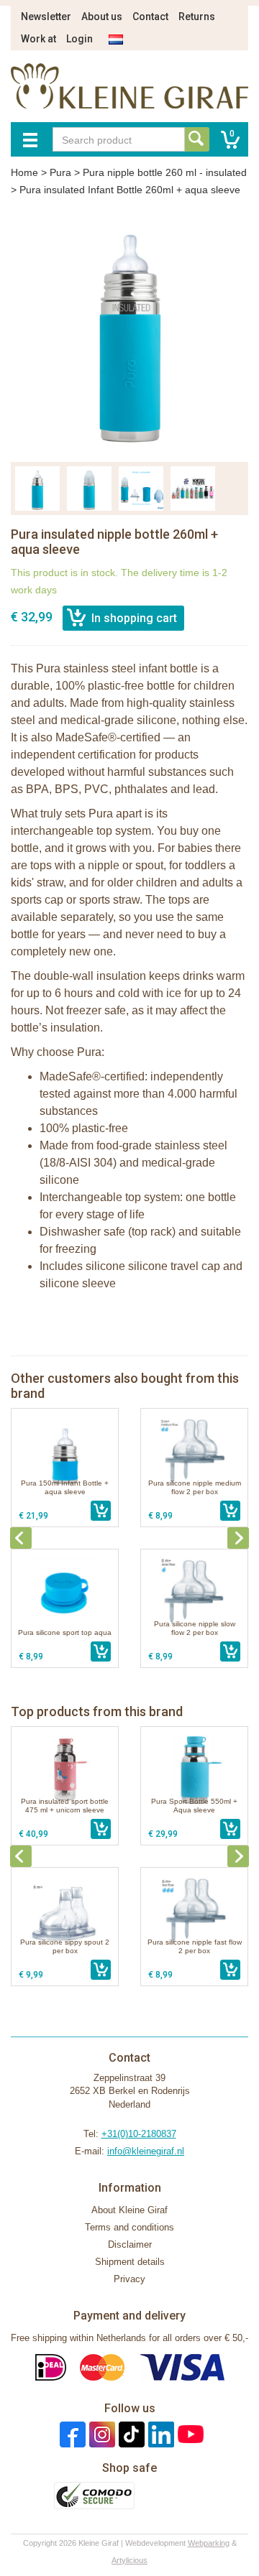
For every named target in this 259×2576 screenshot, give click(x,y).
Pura (60, 172)
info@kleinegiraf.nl (146, 2151)
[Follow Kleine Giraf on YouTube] (189, 2434)
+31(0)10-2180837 (139, 2134)
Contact (150, 17)
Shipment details (130, 2262)
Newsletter (46, 17)
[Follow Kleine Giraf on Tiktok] (130, 2434)
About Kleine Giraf (129, 2210)
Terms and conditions (129, 2227)
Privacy (129, 2279)
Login (79, 39)
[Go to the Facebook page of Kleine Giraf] (71, 2434)
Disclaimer (130, 2244)
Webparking (209, 2543)
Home (24, 172)
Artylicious (129, 2560)
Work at (38, 39)
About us (102, 17)
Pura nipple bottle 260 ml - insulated (165, 172)
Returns (197, 17)
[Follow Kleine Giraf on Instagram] (100, 2434)
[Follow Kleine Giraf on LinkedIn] (159, 2434)
